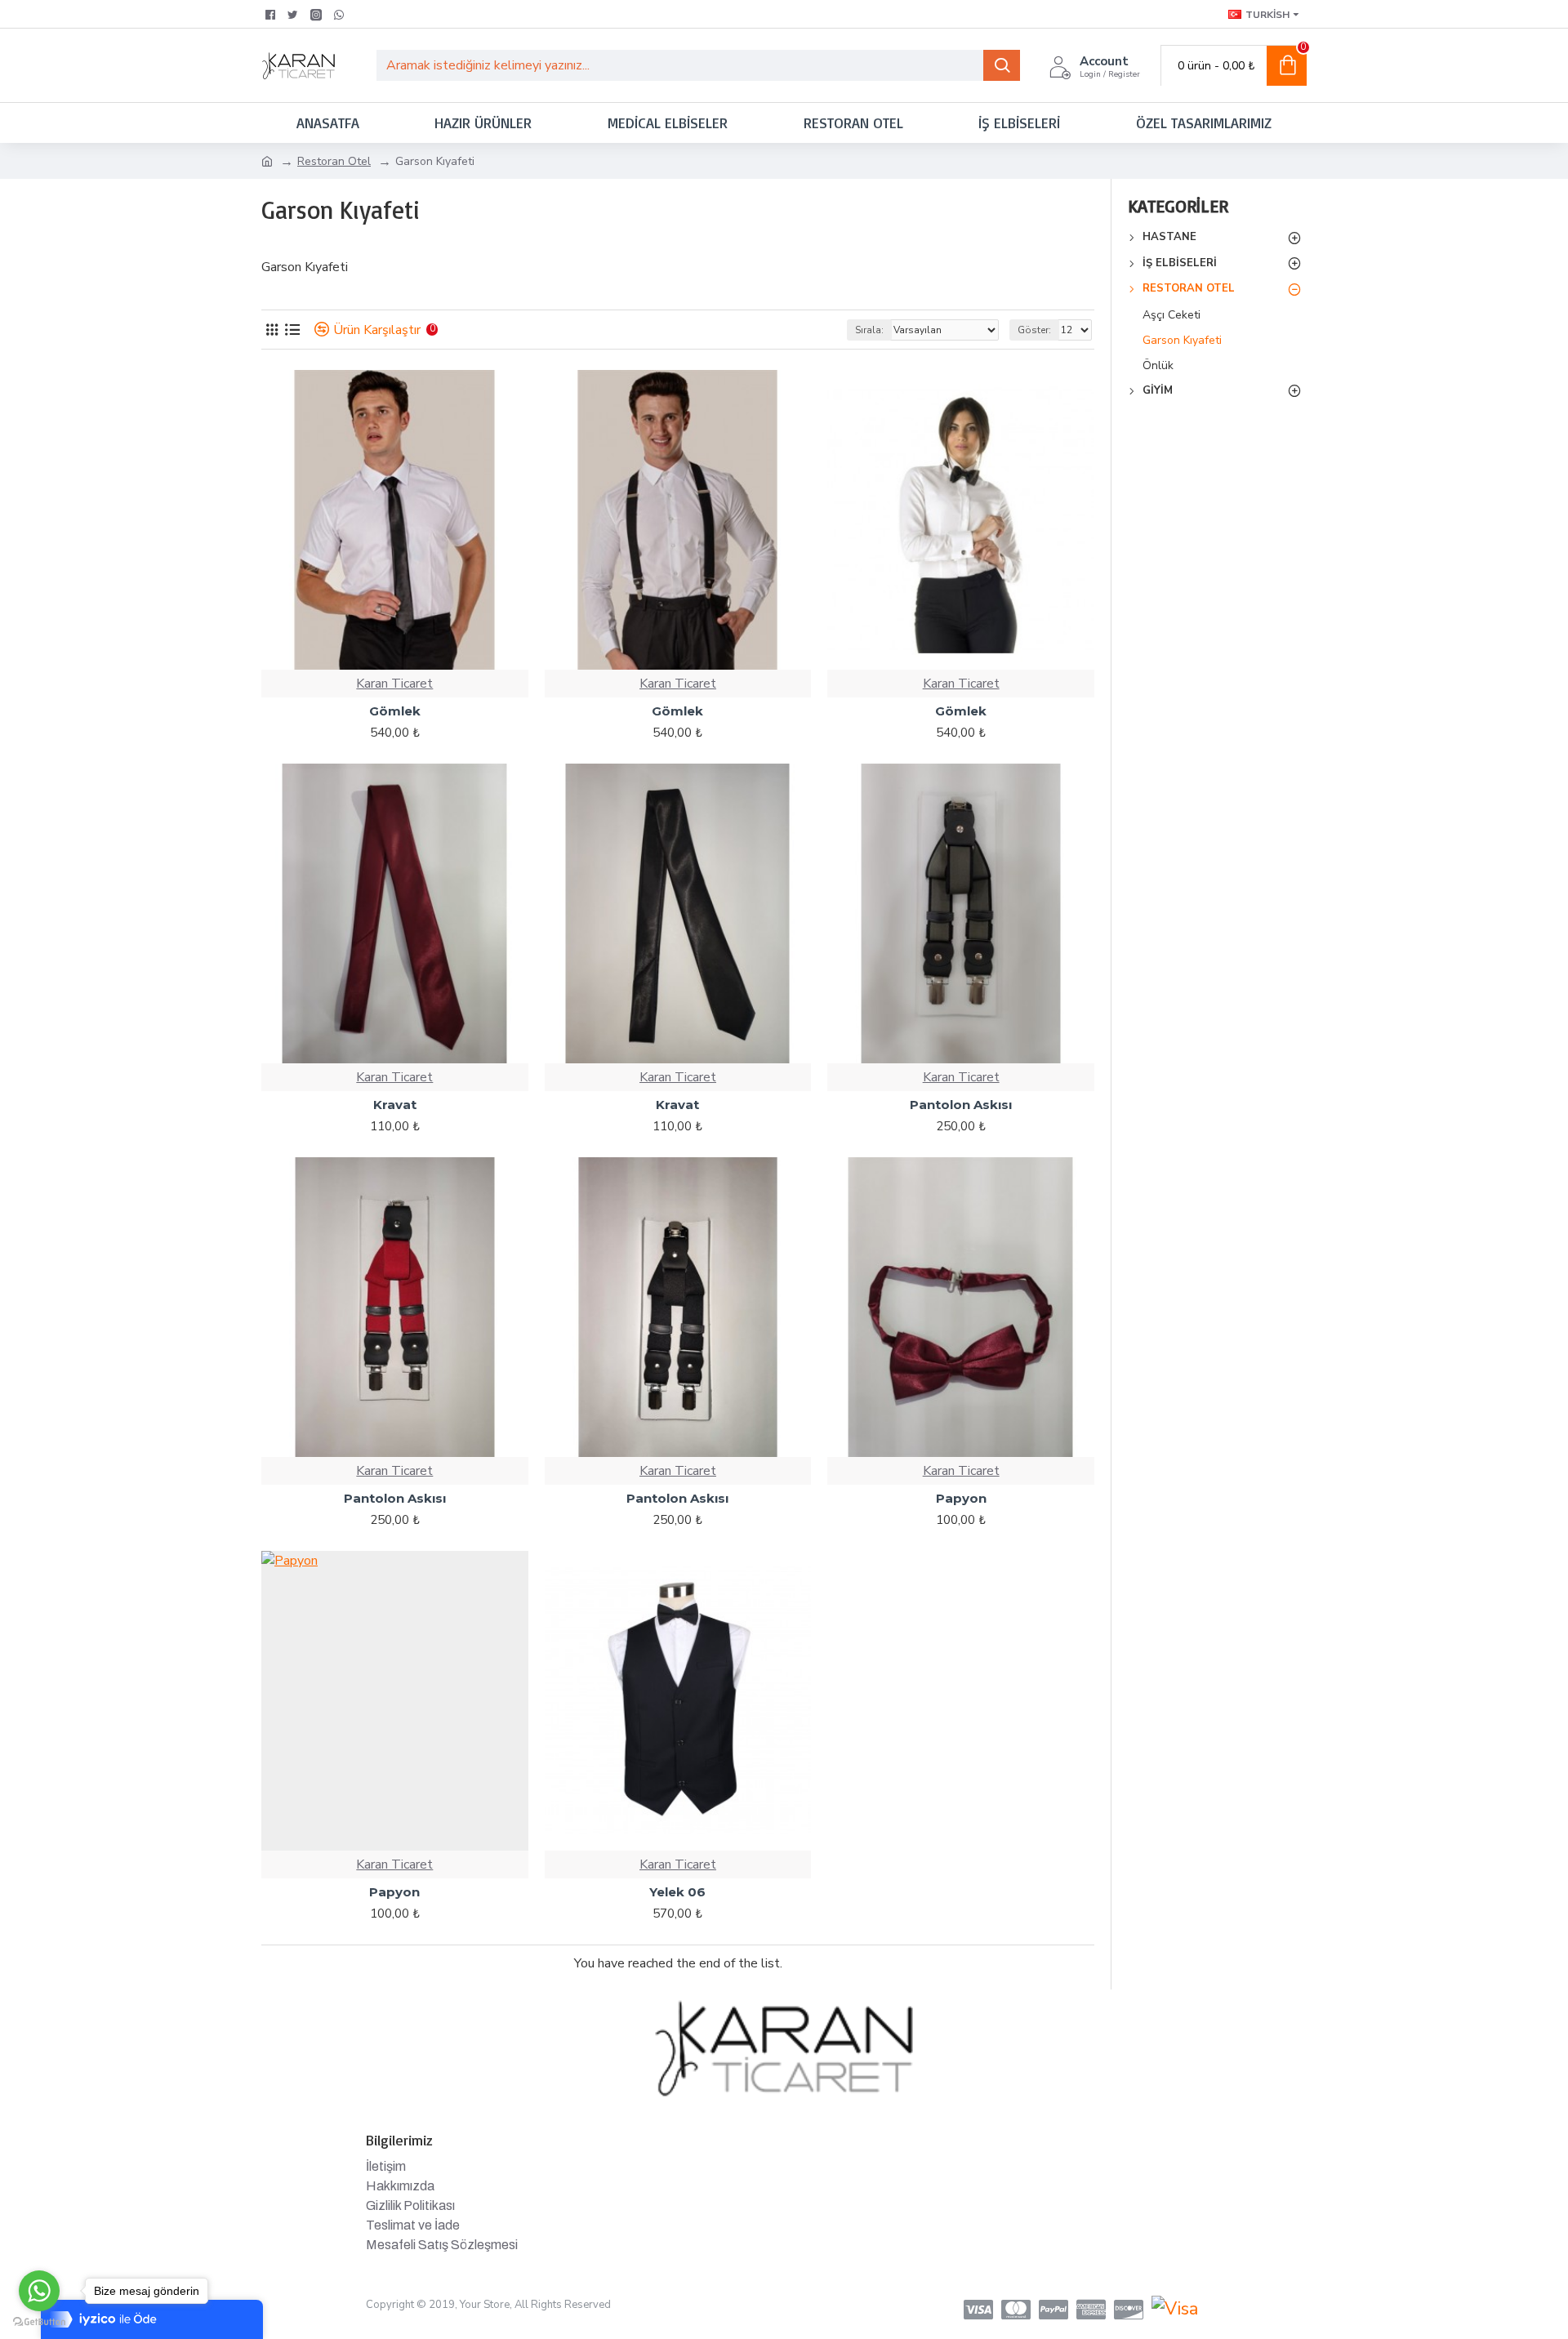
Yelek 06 (677, 1892)
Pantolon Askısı (961, 1105)
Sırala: (869, 330)
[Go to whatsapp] (39, 2291)
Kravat (395, 1105)
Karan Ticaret (394, 684)
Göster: (1034, 330)
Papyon (961, 1498)
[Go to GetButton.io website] (39, 2322)
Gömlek (395, 711)
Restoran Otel (334, 161)
